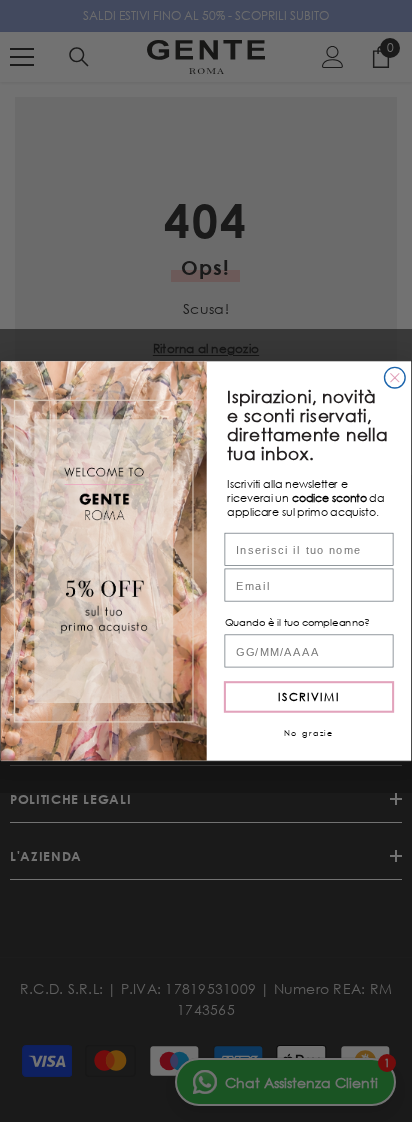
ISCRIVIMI (309, 696)
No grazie (309, 733)
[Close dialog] (395, 377)
